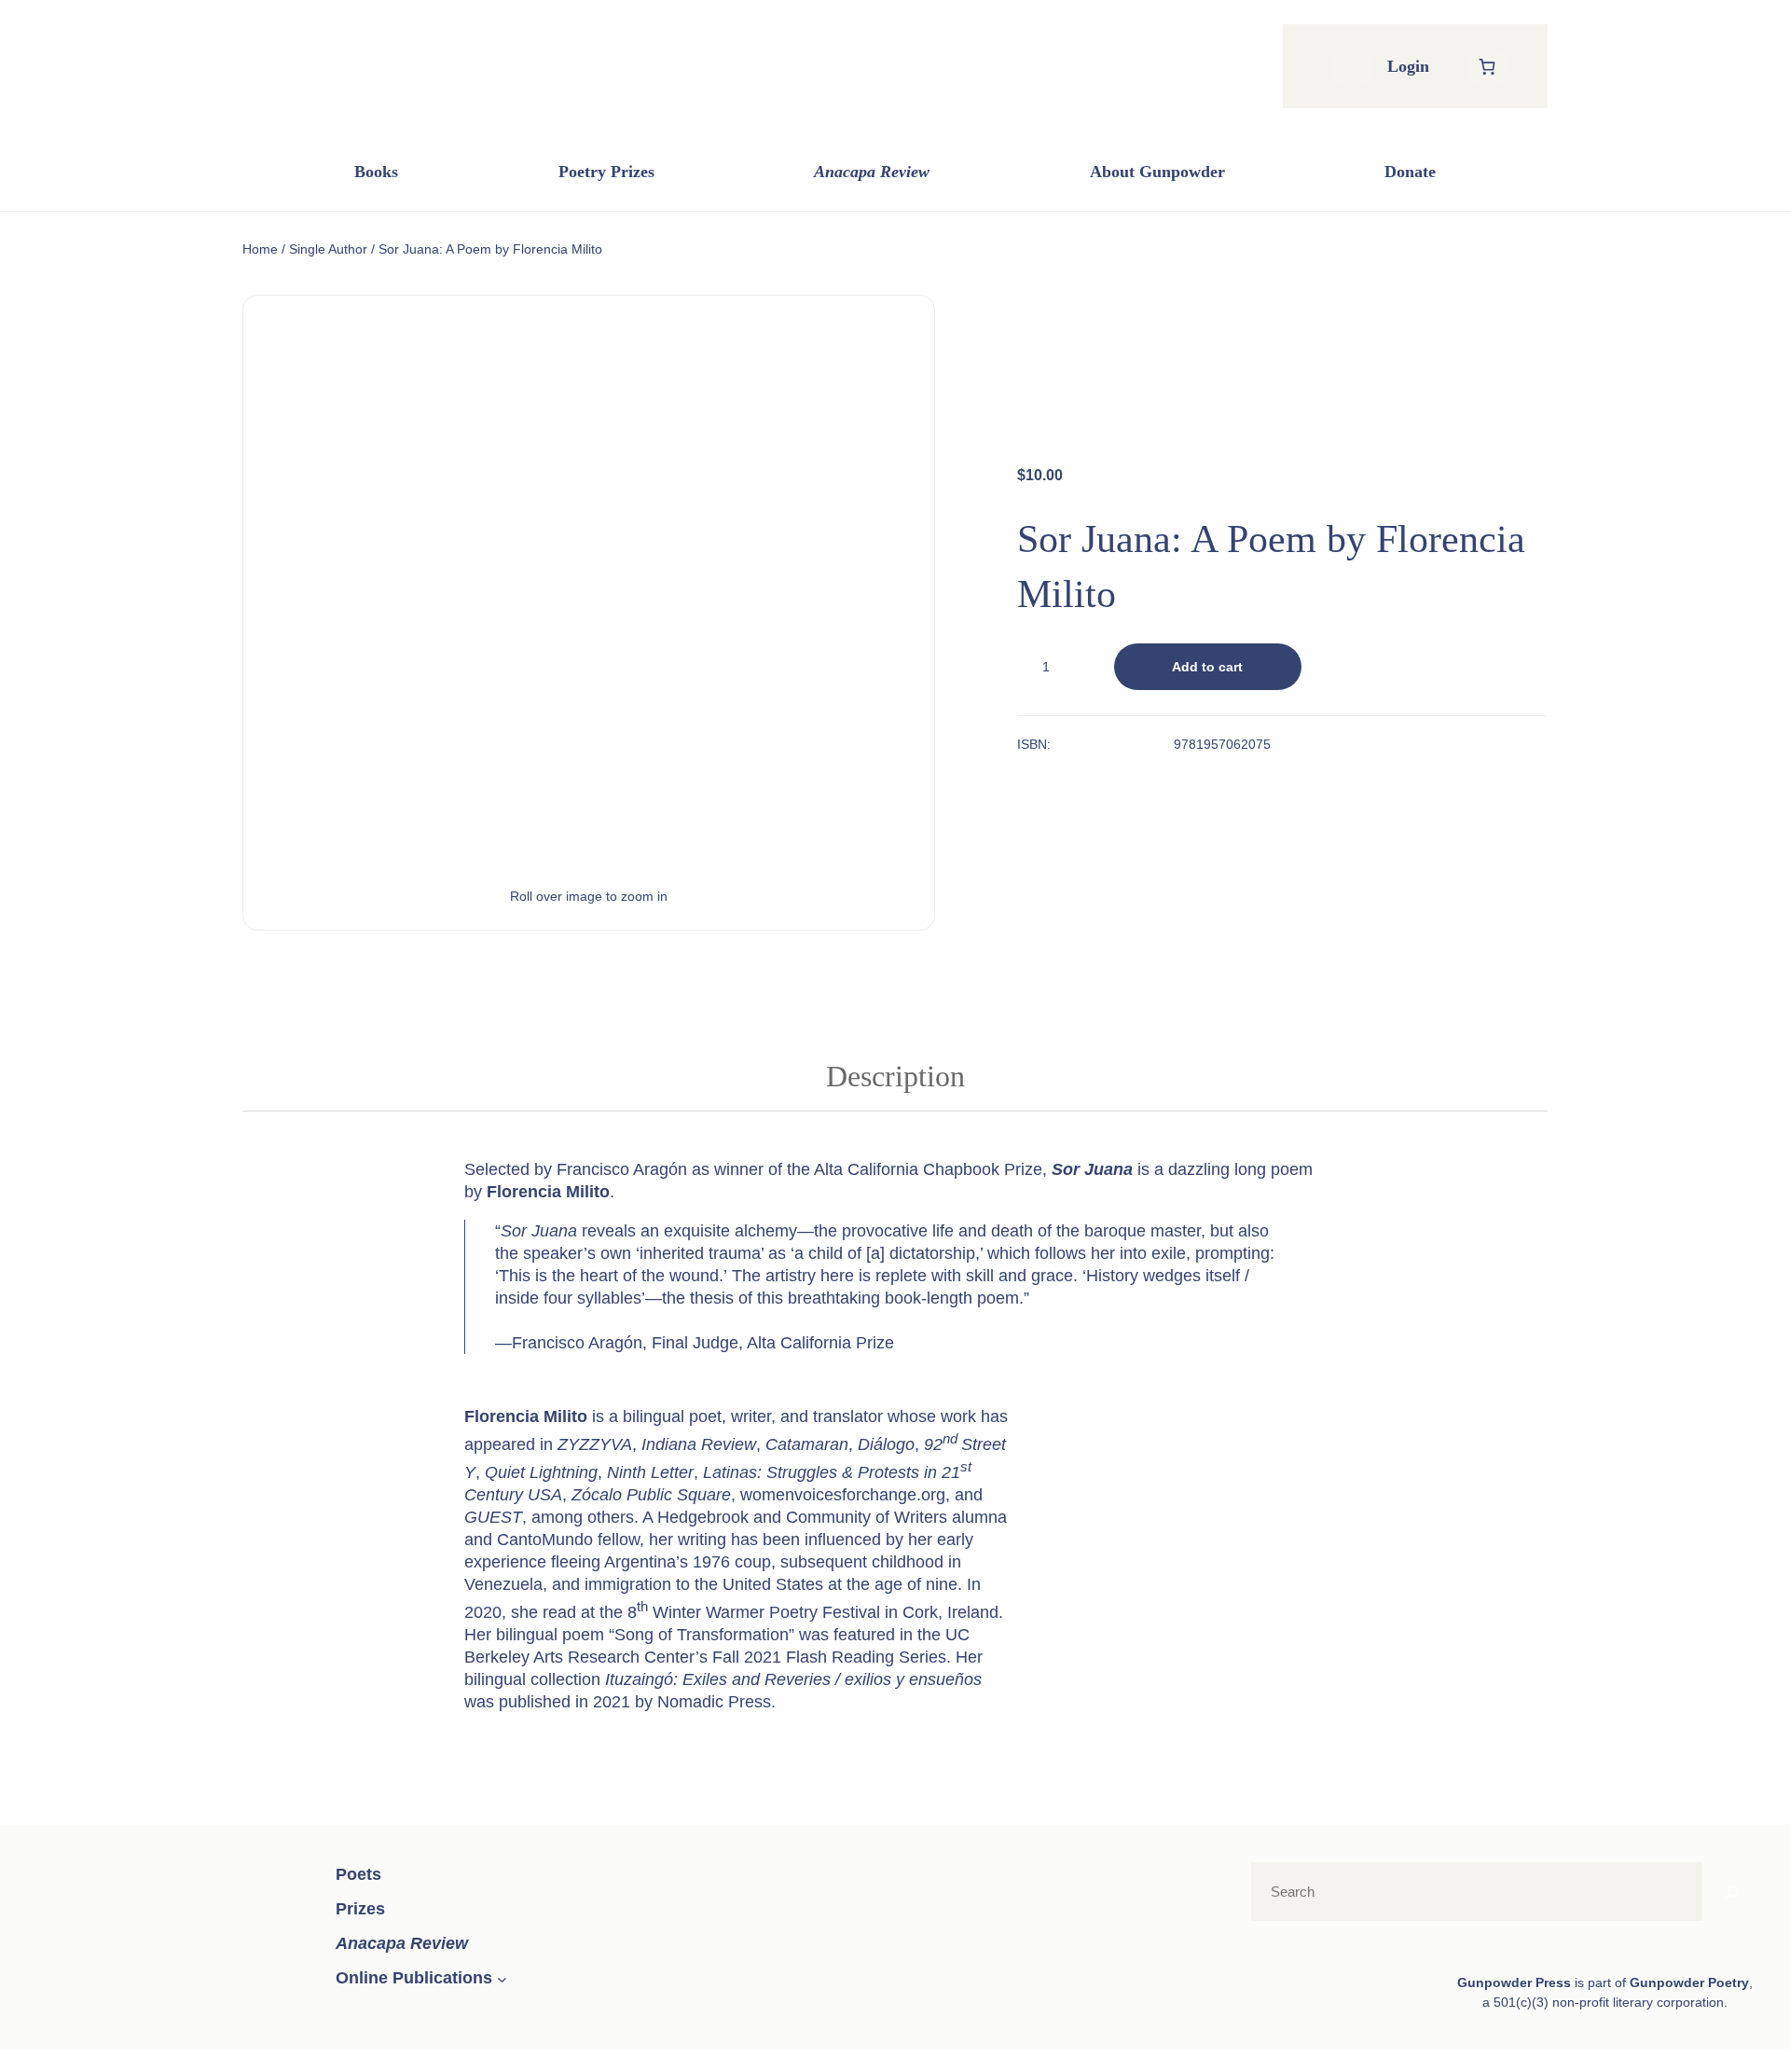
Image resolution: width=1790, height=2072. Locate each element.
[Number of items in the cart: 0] (1487, 67)
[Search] (1732, 1892)
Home (260, 249)
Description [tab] (895, 1076)
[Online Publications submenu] (502, 1979)
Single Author (328, 249)
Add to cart (1207, 667)
